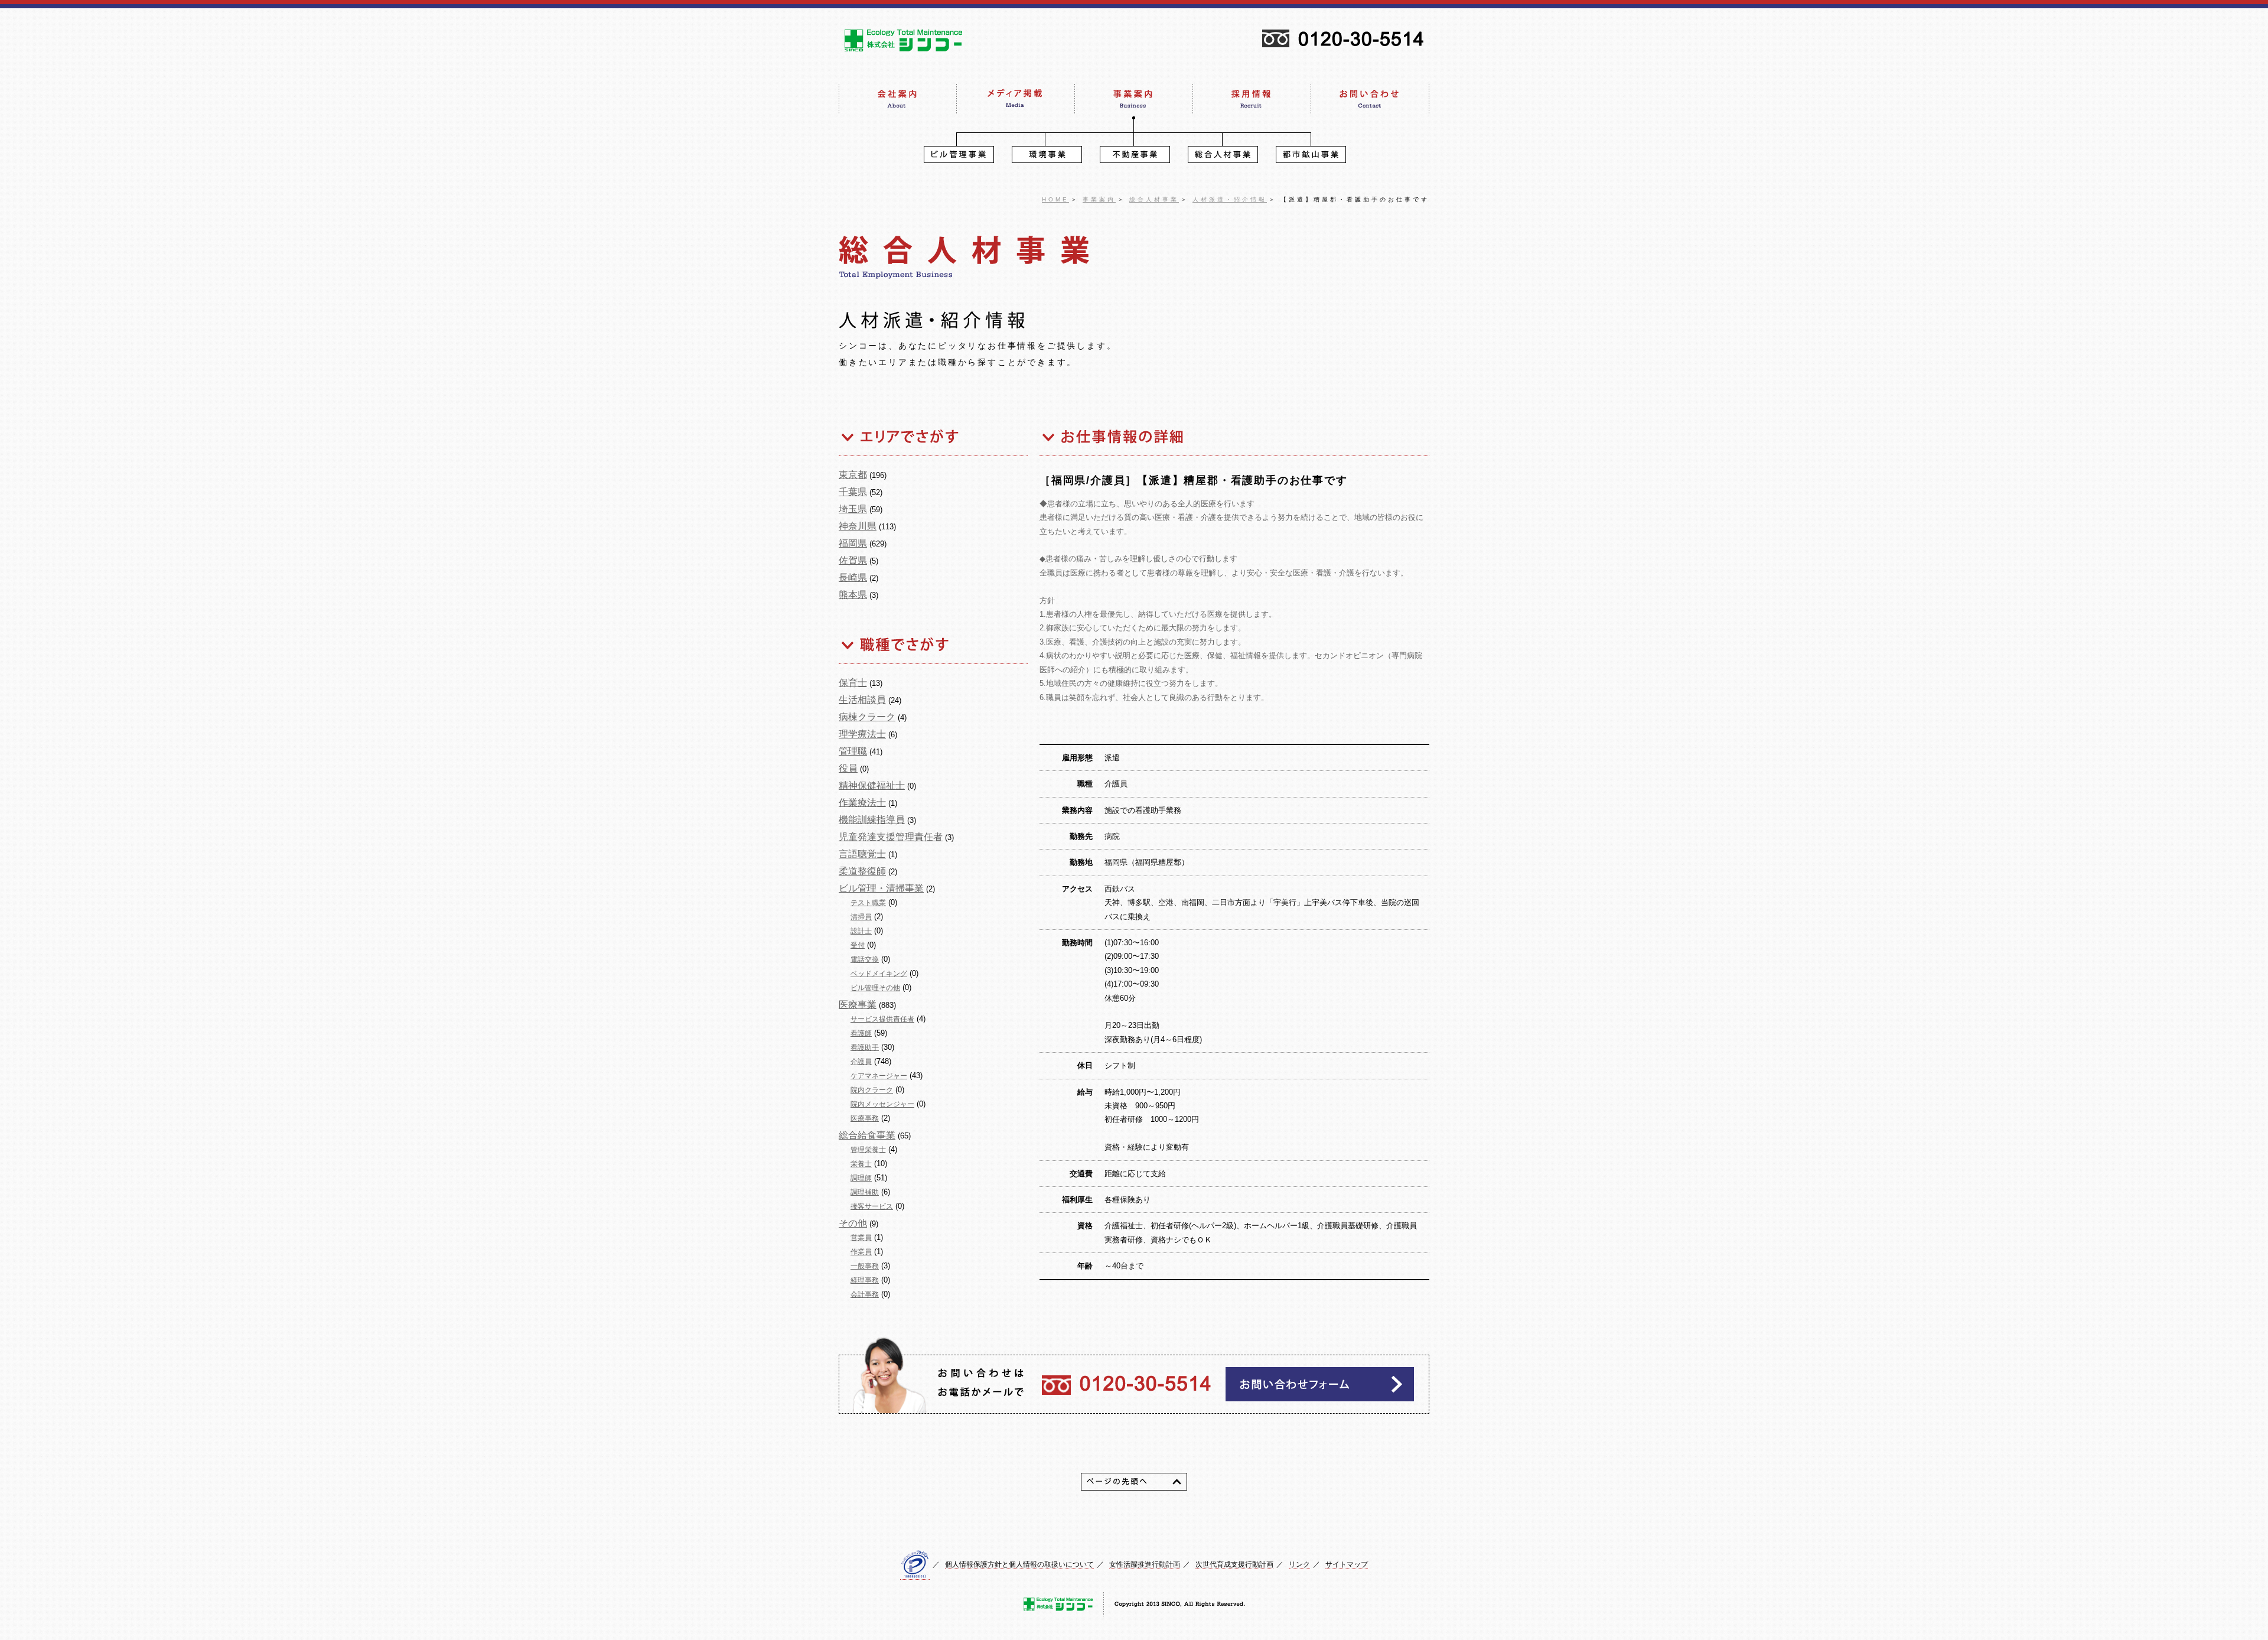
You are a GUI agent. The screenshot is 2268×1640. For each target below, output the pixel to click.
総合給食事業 (867, 1135)
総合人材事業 (1154, 199)
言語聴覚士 (862, 854)
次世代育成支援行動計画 (1234, 1564)
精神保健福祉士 (872, 785)
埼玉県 (853, 509)
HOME (1055, 199)
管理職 (853, 751)
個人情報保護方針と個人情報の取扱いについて (1019, 1564)
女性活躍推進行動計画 (1145, 1564)
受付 (858, 945)
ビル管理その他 (875, 988)
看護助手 (865, 1047)
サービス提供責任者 (882, 1019)
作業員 (861, 1252)
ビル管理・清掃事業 (881, 888)
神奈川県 (858, 526)
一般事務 (865, 1266)
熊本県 (853, 595)
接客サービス (872, 1206)
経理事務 (865, 1280)
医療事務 (865, 1118)
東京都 (853, 475)
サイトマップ (1347, 1564)
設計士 (861, 931)
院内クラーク (872, 1090)
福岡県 (853, 543)
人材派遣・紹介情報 (1230, 199)
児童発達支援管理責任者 (891, 837)
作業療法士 (862, 803)
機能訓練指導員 (872, 820)
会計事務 (865, 1294)
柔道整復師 (862, 871)
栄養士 (861, 1164)
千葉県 (853, 492)
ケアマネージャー (879, 1076)
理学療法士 (862, 734)
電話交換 (865, 959)
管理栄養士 (868, 1150)
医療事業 (858, 1005)
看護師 (861, 1033)
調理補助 (865, 1192)
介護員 (861, 1062)
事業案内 (1099, 199)
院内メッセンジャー (882, 1104)
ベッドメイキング (879, 974)
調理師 (861, 1178)
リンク (1299, 1564)
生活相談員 (862, 700)
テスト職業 (868, 903)
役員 (848, 768)
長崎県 (853, 577)
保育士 (853, 683)
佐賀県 (853, 560)
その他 (853, 1223)
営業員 (861, 1238)
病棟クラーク (867, 717)
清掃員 (861, 917)
